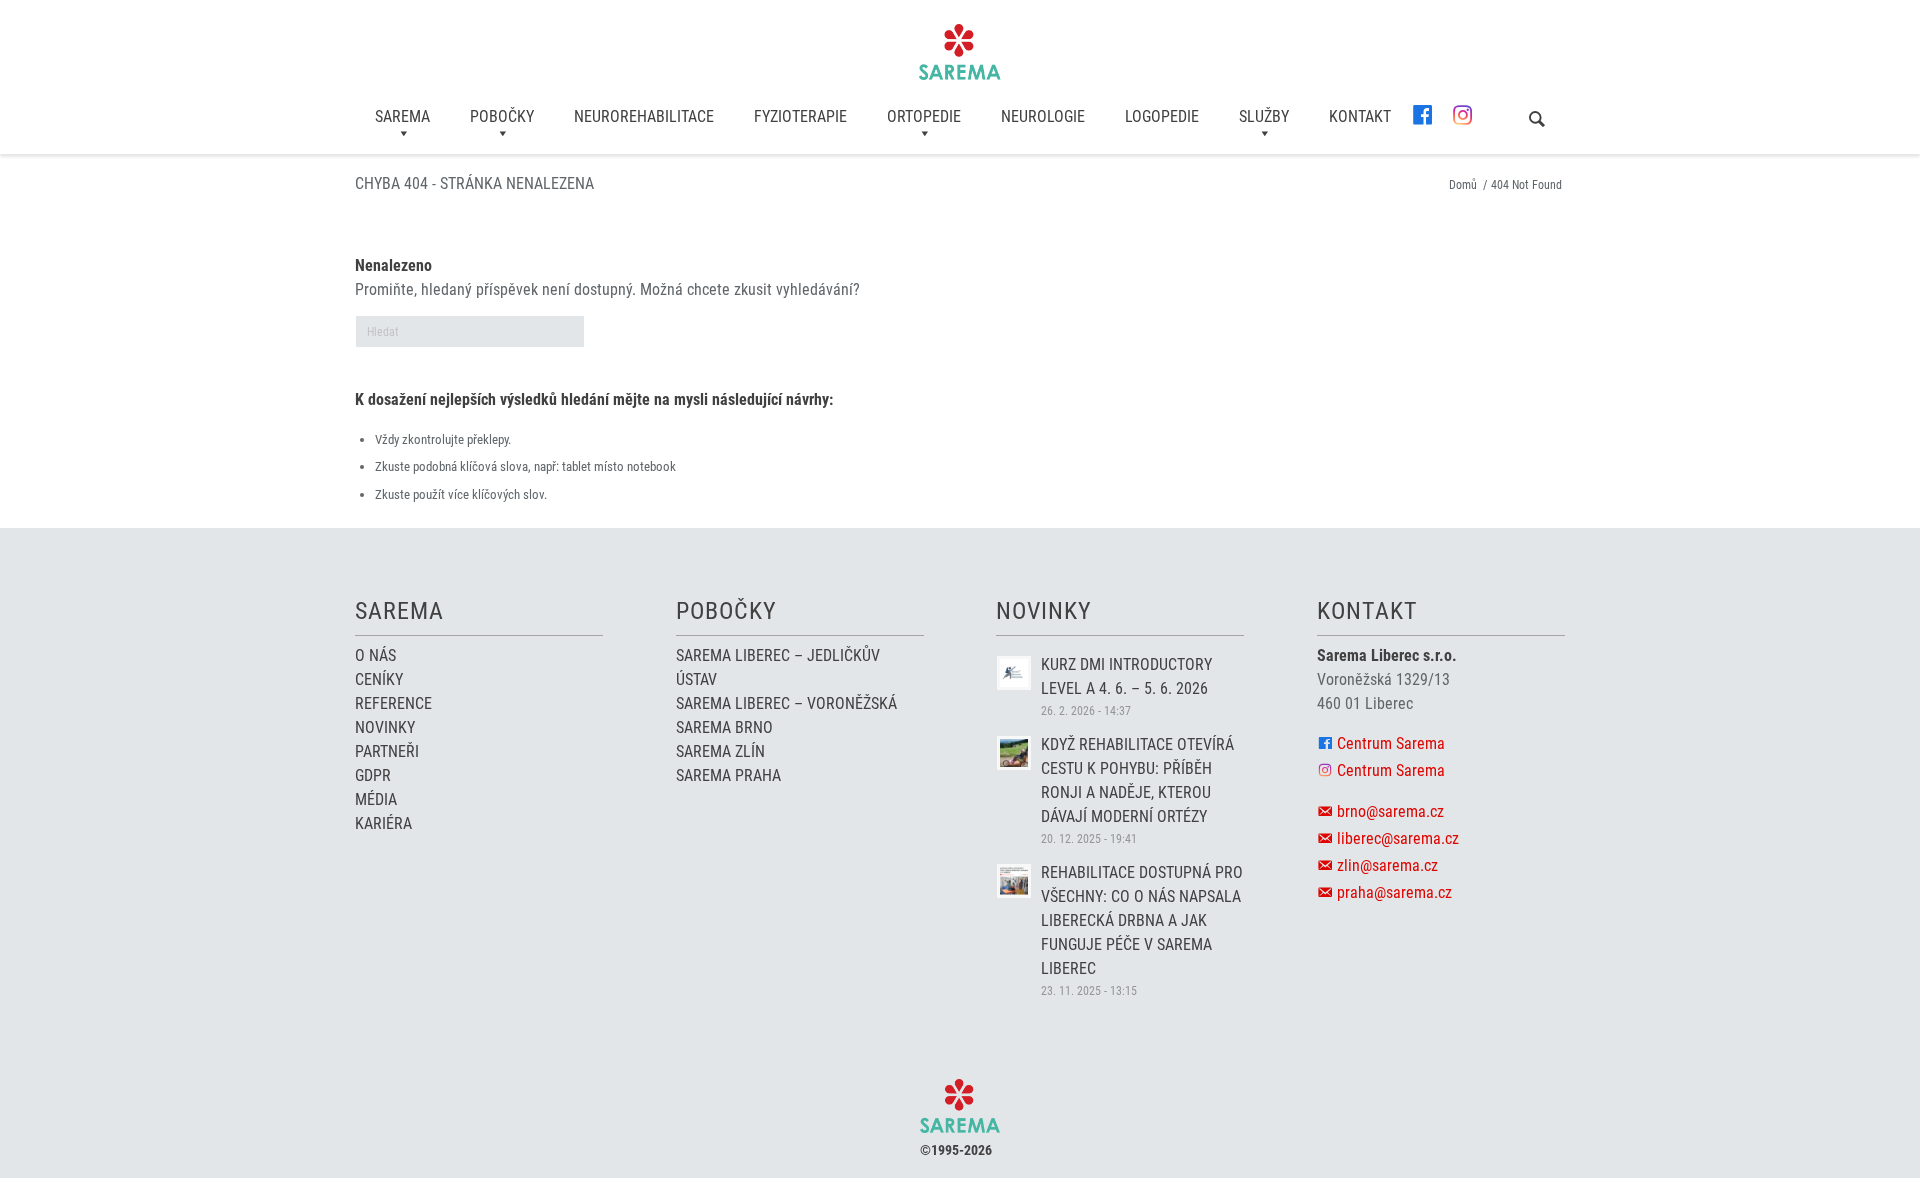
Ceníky (379, 679)
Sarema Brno (724, 727)
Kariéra (383, 823)
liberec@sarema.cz (1398, 838)
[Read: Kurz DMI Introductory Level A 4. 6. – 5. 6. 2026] (1014, 673)
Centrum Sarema (1391, 743)
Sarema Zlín (720, 751)
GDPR (373, 775)
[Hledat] (1537, 120)
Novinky (385, 727)
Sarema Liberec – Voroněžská (786, 703)
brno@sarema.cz (1390, 811)
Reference (393, 703)
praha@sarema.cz (1394, 892)
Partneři (387, 751)
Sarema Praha (728, 775)
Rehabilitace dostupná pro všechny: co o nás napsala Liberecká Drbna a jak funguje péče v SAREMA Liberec (1142, 920)
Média (376, 799)
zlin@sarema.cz (1387, 865)
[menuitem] (402, 117)
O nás (375, 655)
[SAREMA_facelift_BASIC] (960, 52)
